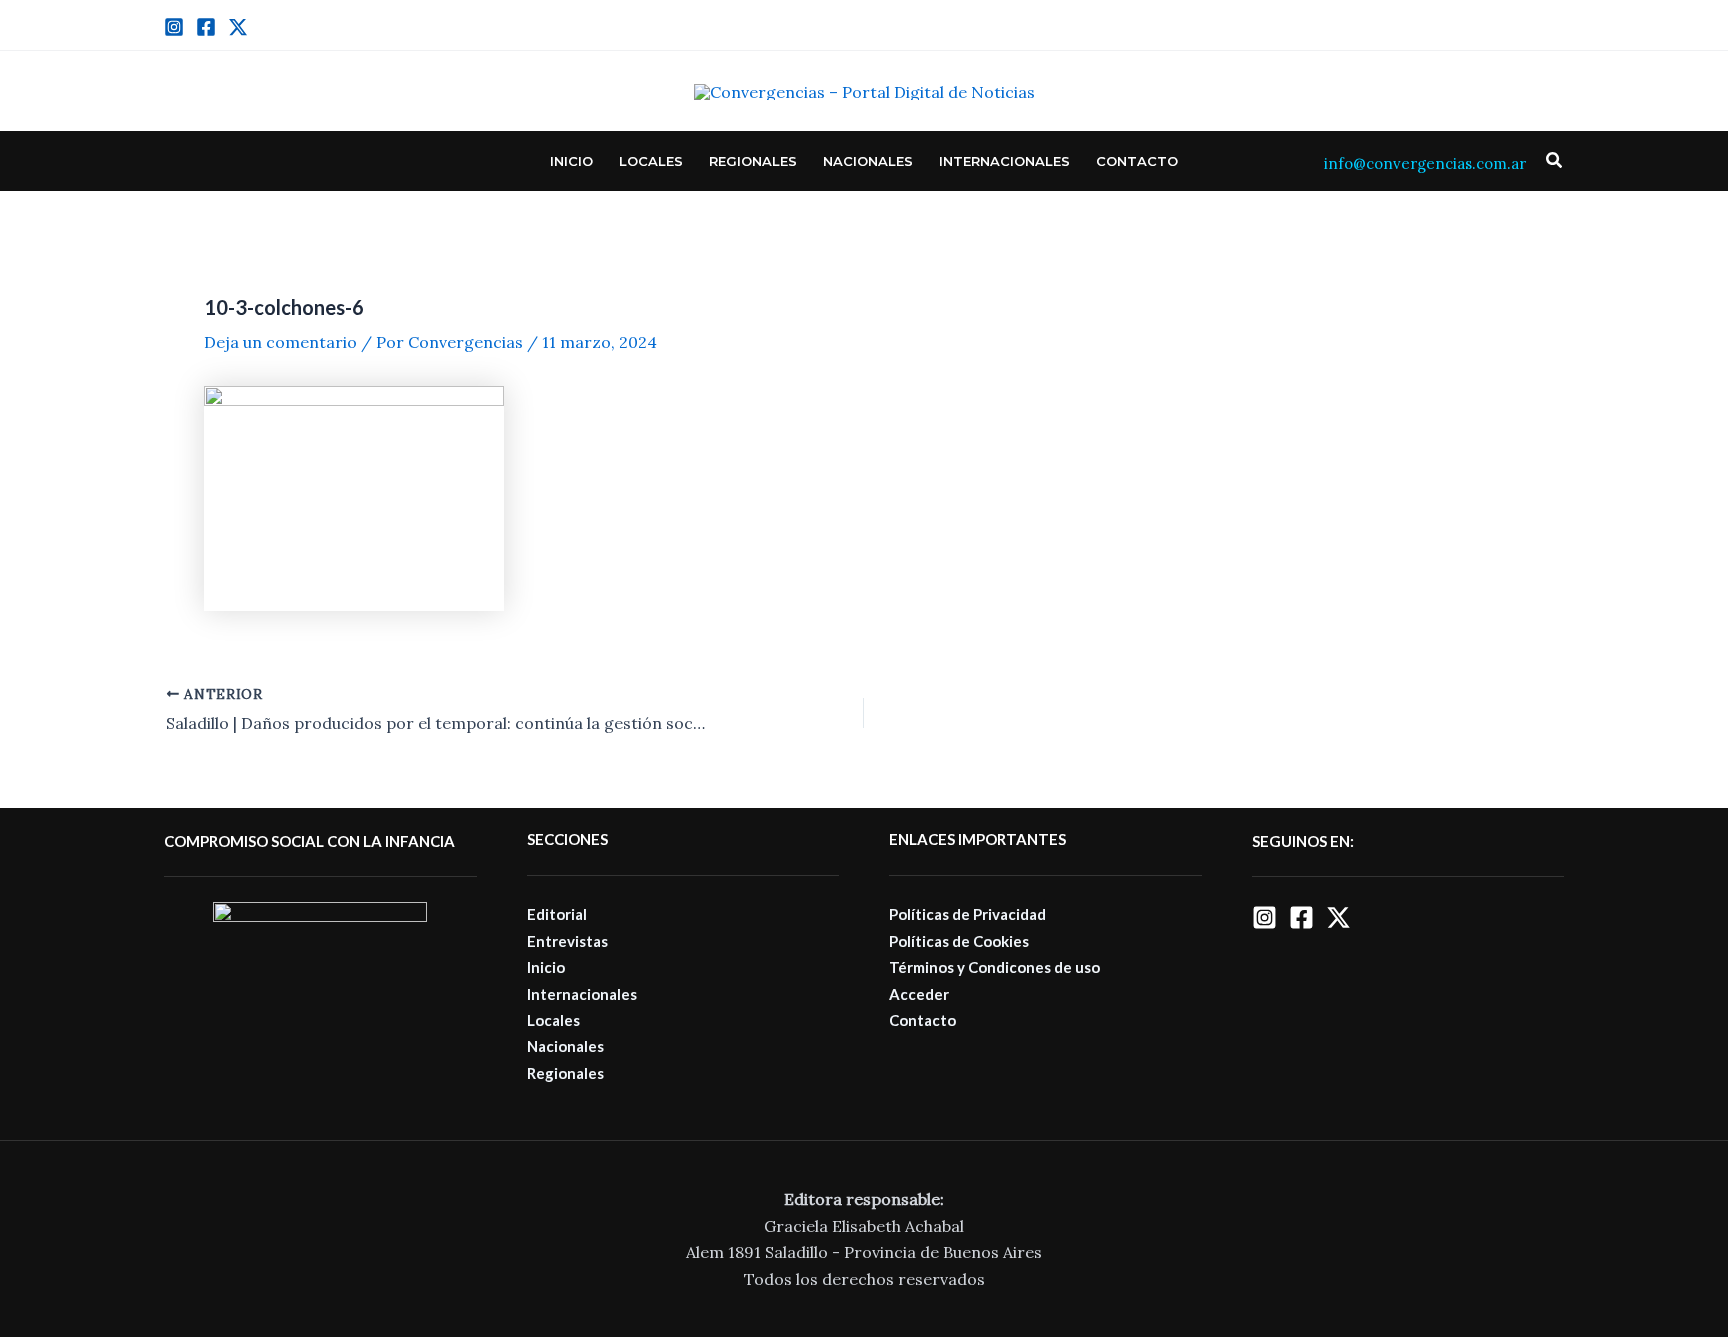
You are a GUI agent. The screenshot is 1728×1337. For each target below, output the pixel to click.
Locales (651, 161)
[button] (1555, 161)
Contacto (1137, 161)
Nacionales (868, 161)
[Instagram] (174, 27)
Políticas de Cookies (959, 941)
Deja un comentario (280, 342)
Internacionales (1004, 161)
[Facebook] (206, 27)
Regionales (753, 161)
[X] (1338, 917)
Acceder (919, 994)
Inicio (571, 161)
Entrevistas (567, 941)
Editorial (557, 914)
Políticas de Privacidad (967, 914)
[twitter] (238, 27)
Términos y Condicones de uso (994, 967)
